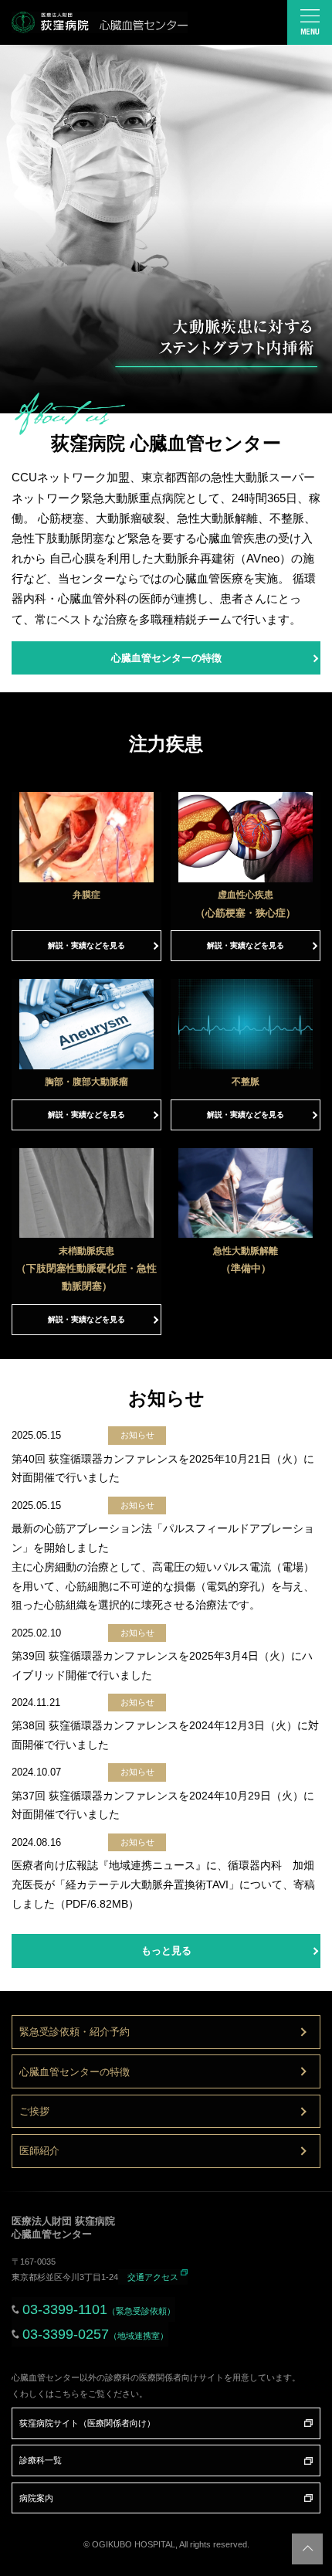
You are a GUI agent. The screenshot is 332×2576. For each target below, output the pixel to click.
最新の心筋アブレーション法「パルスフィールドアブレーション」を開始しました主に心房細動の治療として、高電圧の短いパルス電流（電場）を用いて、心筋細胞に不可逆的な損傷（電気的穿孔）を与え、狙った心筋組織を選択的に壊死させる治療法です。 (163, 1567)
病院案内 (36, 2498)
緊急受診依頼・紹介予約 (75, 2032)
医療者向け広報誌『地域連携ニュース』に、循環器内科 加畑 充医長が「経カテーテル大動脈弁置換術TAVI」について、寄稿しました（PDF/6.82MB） (163, 1884)
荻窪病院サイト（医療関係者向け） (87, 2423)
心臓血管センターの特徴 (166, 658)
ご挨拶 (34, 2111)
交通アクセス (153, 2277)
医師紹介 (39, 2151)
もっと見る (166, 1951)
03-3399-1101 (99, 2309)
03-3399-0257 (95, 2334)
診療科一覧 (41, 2460)
